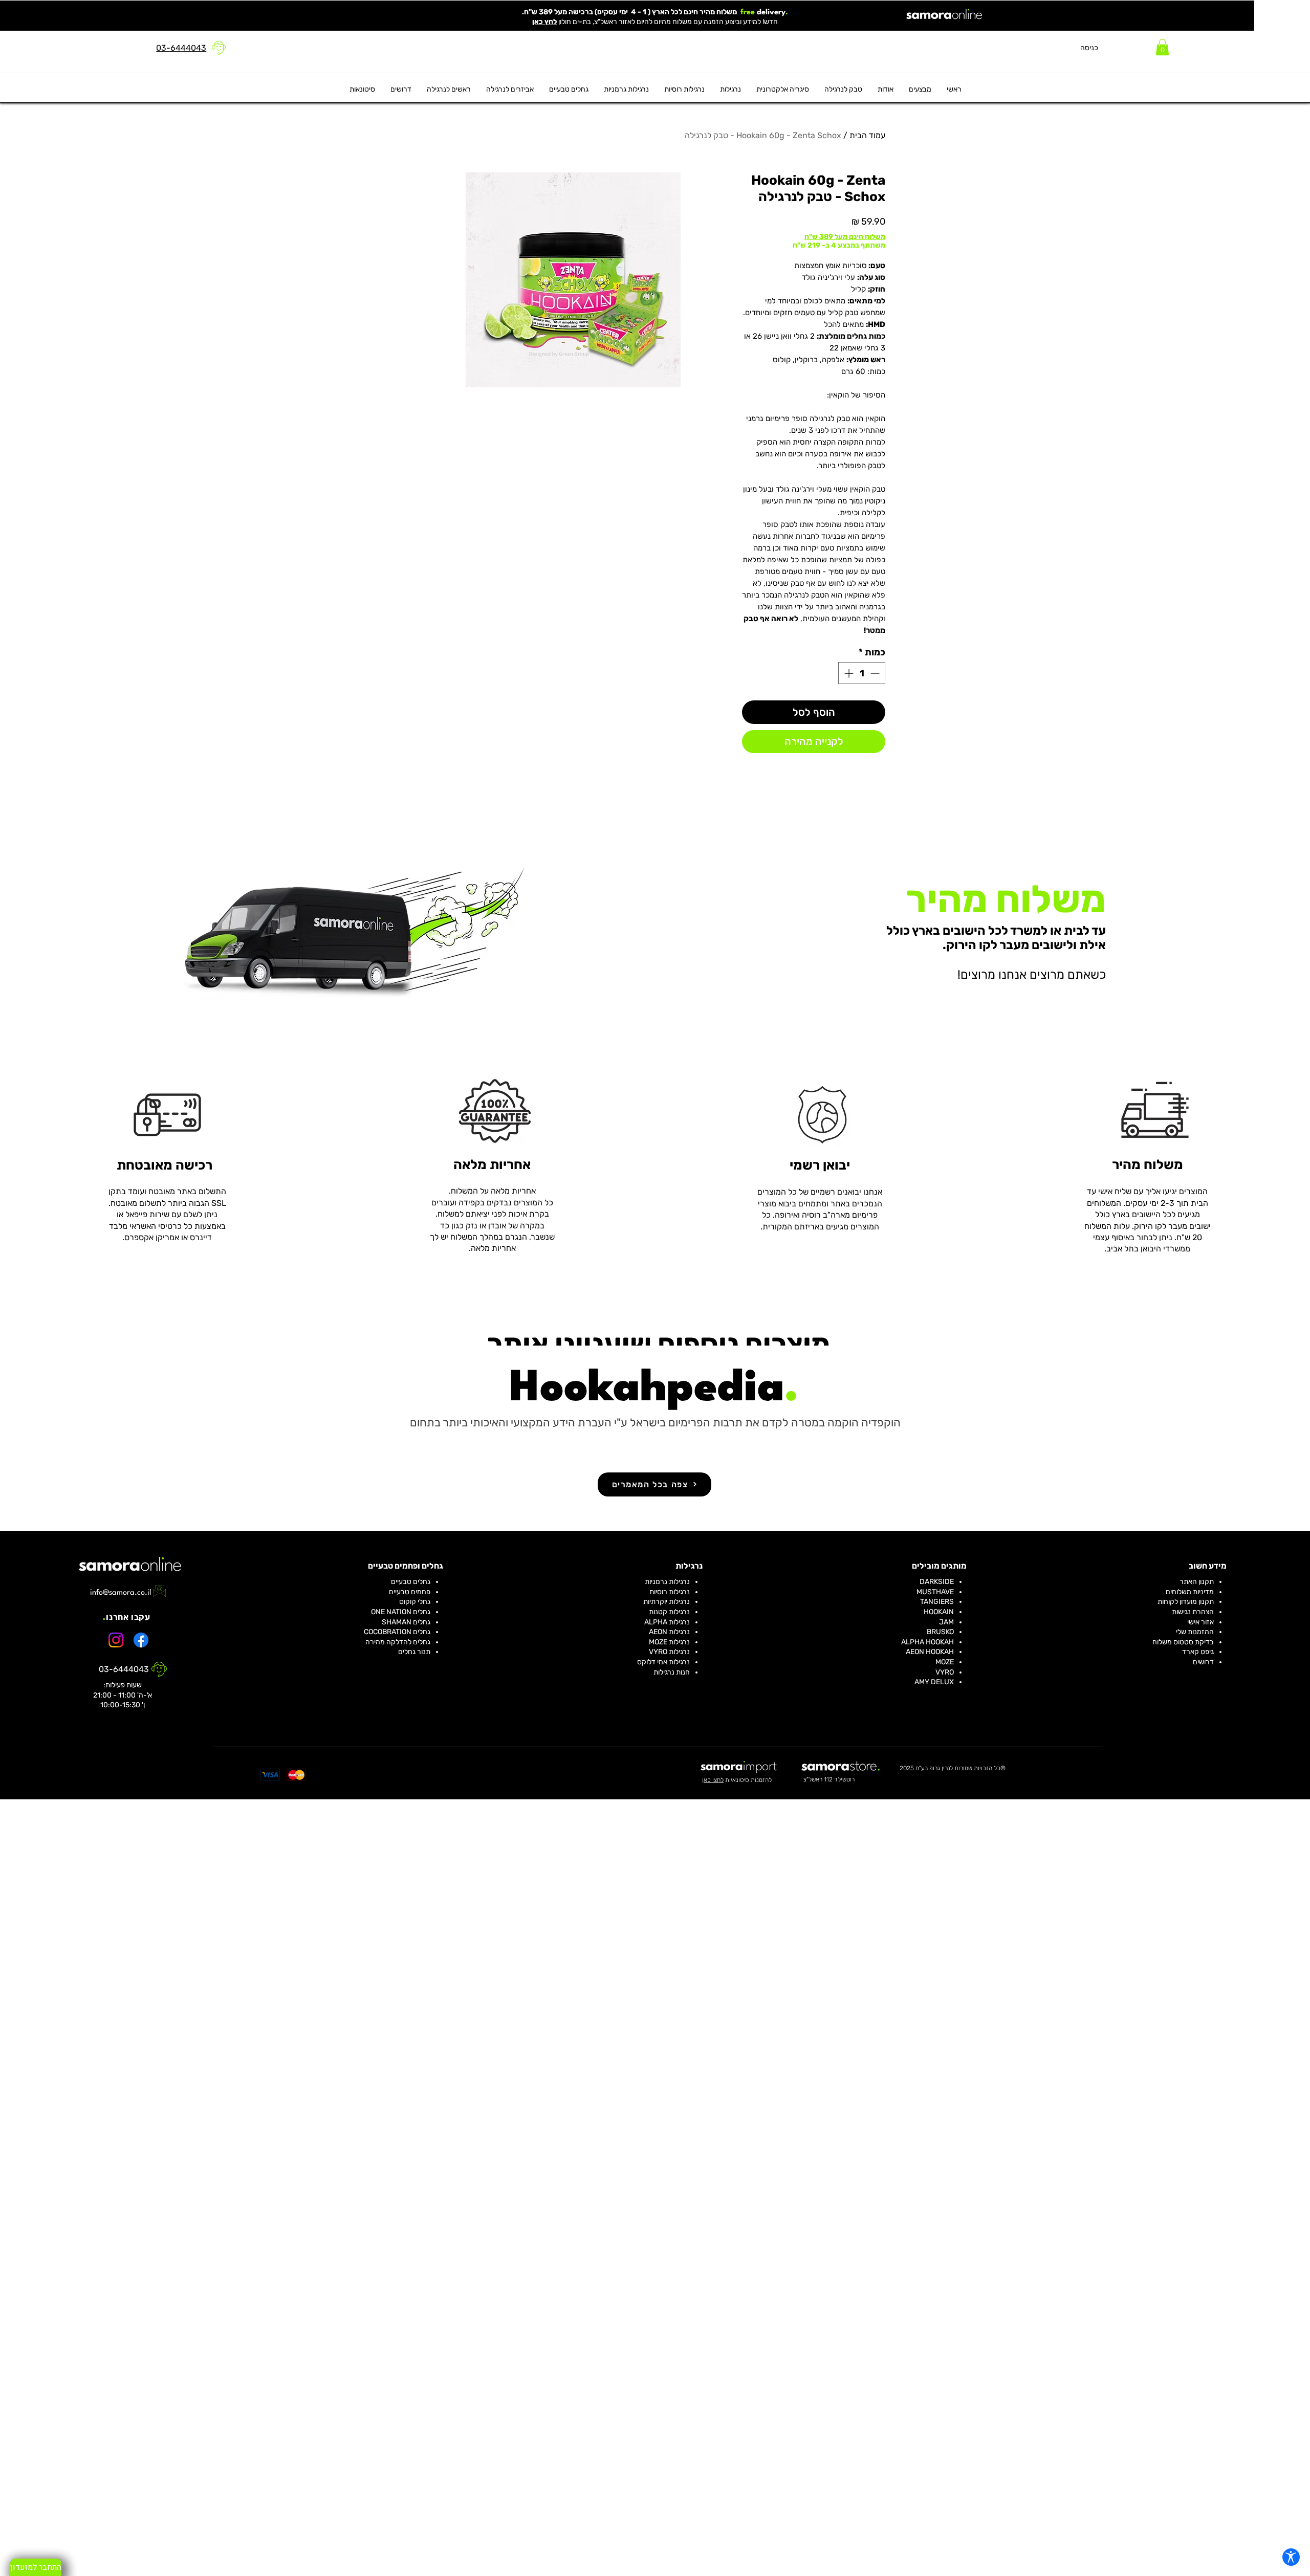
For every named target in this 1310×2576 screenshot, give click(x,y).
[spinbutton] (862, 673)
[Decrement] (876, 673)
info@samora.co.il (121, 1593)
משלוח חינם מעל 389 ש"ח (845, 237)
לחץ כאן (544, 22)
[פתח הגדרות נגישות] (1291, 2557)
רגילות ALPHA (665, 1622)
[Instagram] (116, 1640)
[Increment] (848, 673)
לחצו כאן (713, 1780)
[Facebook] (141, 1640)
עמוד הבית (867, 135)
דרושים (1203, 1662)
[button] (1162, 47)
